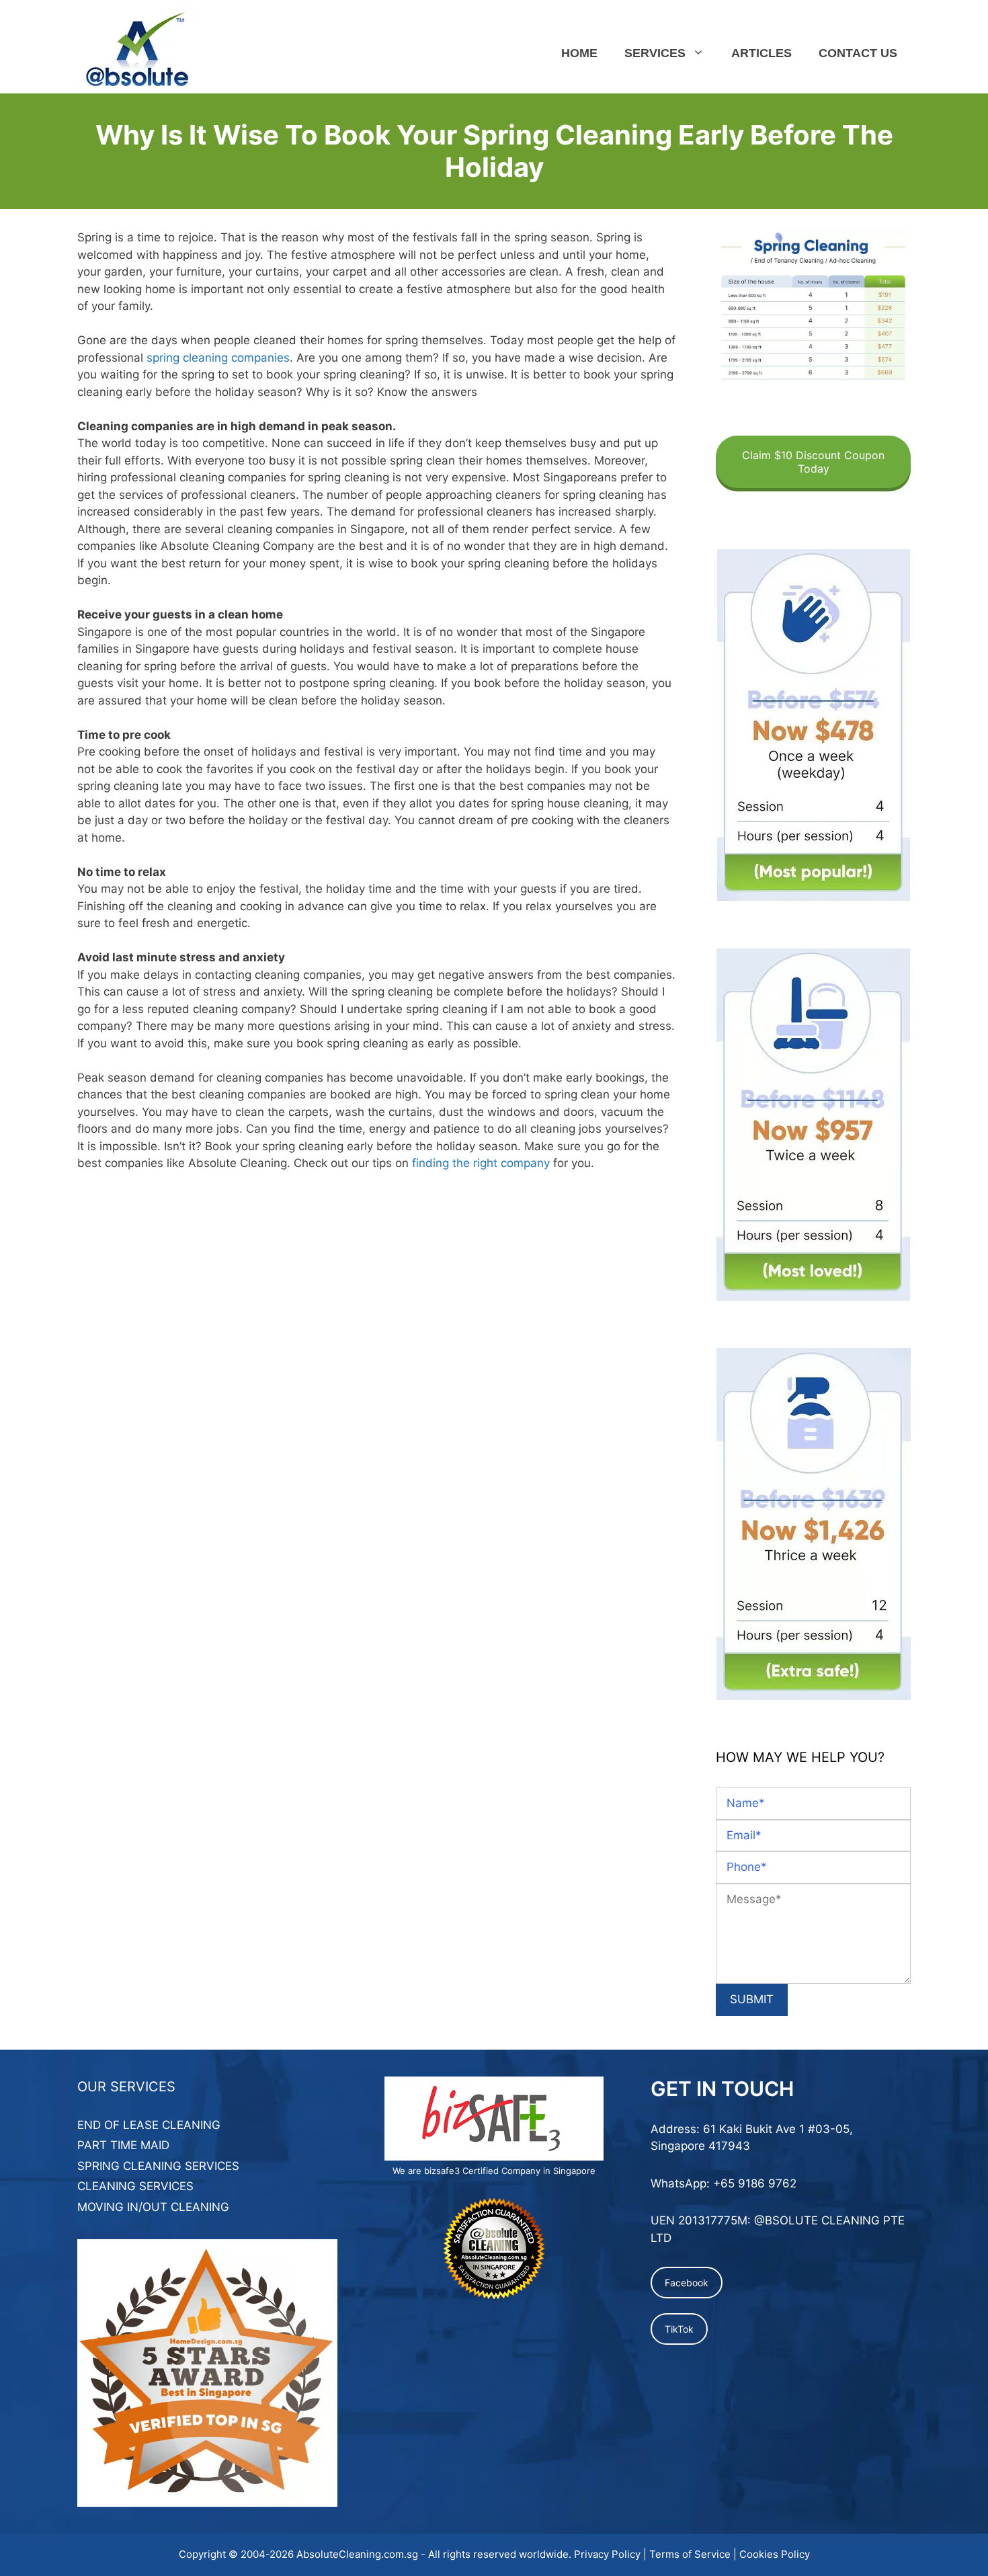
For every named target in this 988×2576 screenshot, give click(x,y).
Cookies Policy (775, 2554)
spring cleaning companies (218, 358)
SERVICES (655, 53)
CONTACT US (858, 53)
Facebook (687, 2283)
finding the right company (481, 1163)
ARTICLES (761, 53)
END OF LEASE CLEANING (149, 2125)
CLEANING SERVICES (135, 2186)
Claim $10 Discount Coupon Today (813, 462)
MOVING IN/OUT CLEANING (153, 2207)
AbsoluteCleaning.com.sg (357, 2554)
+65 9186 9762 (755, 2183)
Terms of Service (690, 2554)
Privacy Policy (607, 2554)
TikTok (679, 2329)
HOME (579, 53)
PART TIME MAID (123, 2145)
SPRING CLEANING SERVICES (158, 2166)
